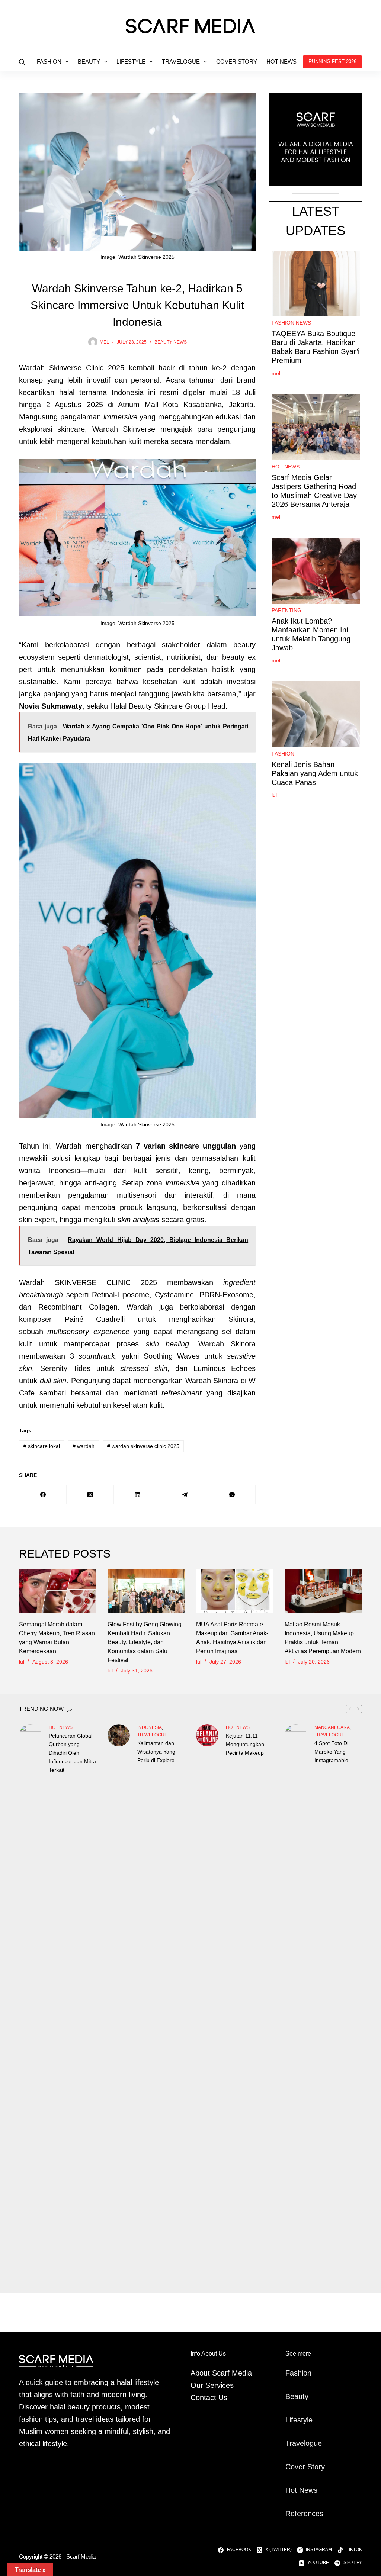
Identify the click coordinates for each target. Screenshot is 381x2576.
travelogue (152, 1735)
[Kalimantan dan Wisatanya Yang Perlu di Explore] (119, 1735)
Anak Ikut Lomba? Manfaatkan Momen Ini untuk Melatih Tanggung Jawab (311, 634)
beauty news (171, 342)
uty (303, 2396)
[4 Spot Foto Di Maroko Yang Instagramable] (296, 2003)
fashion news (291, 323)
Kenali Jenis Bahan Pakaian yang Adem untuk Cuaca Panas (315, 773)
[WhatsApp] (232, 1495)
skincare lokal (42, 1446)
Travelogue (181, 62)
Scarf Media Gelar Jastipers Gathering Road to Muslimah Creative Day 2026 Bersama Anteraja (314, 491)
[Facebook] (43, 1495)
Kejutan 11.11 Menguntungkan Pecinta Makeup (245, 1744)
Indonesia (150, 1727)
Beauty (89, 62)
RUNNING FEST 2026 (332, 62)
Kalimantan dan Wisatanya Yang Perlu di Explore (156, 1752)
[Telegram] (185, 1495)
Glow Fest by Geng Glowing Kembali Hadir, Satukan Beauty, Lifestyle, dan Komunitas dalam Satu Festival (145, 1642)
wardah (84, 1446)
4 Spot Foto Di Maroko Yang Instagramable (331, 1752)
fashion (283, 754)
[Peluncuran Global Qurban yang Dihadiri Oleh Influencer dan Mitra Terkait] (30, 2003)
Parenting (286, 610)
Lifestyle (131, 62)
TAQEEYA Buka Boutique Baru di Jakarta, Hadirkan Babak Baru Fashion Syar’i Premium (316, 347)
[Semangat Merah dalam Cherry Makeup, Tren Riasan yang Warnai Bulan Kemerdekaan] (58, 1591)
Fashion (49, 62)
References (304, 2514)
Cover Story (237, 62)
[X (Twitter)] (90, 1495)
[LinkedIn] (137, 1495)
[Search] (22, 62)
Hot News (281, 62)
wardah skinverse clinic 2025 (143, 1446)
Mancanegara (332, 1727)
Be (290, 2396)
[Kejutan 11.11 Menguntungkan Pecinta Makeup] (207, 1735)
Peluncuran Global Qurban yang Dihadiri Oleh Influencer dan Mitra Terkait (72, 1753)
